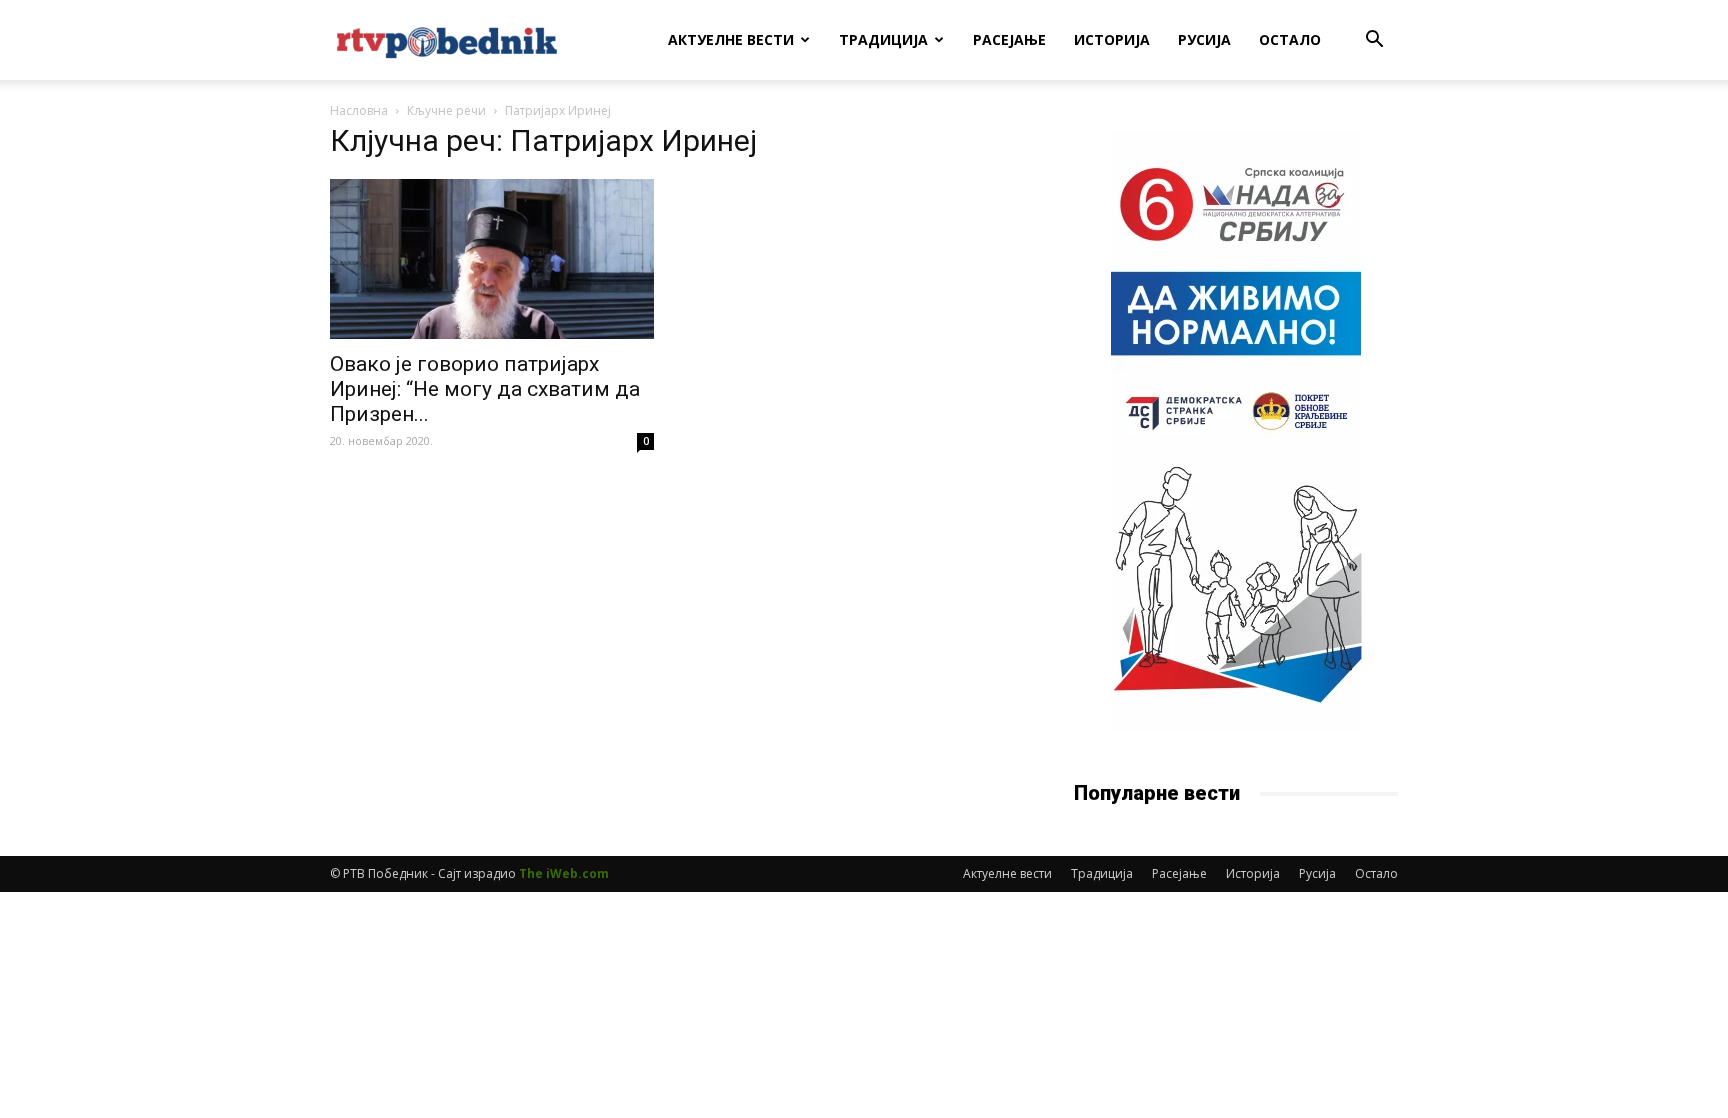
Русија (1204, 39)
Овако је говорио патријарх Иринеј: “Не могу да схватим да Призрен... (485, 389)
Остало (1290, 39)
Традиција (883, 39)
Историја (1112, 39)
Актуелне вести (731, 39)
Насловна (359, 110)
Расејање (1009, 39)
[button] (1374, 41)
